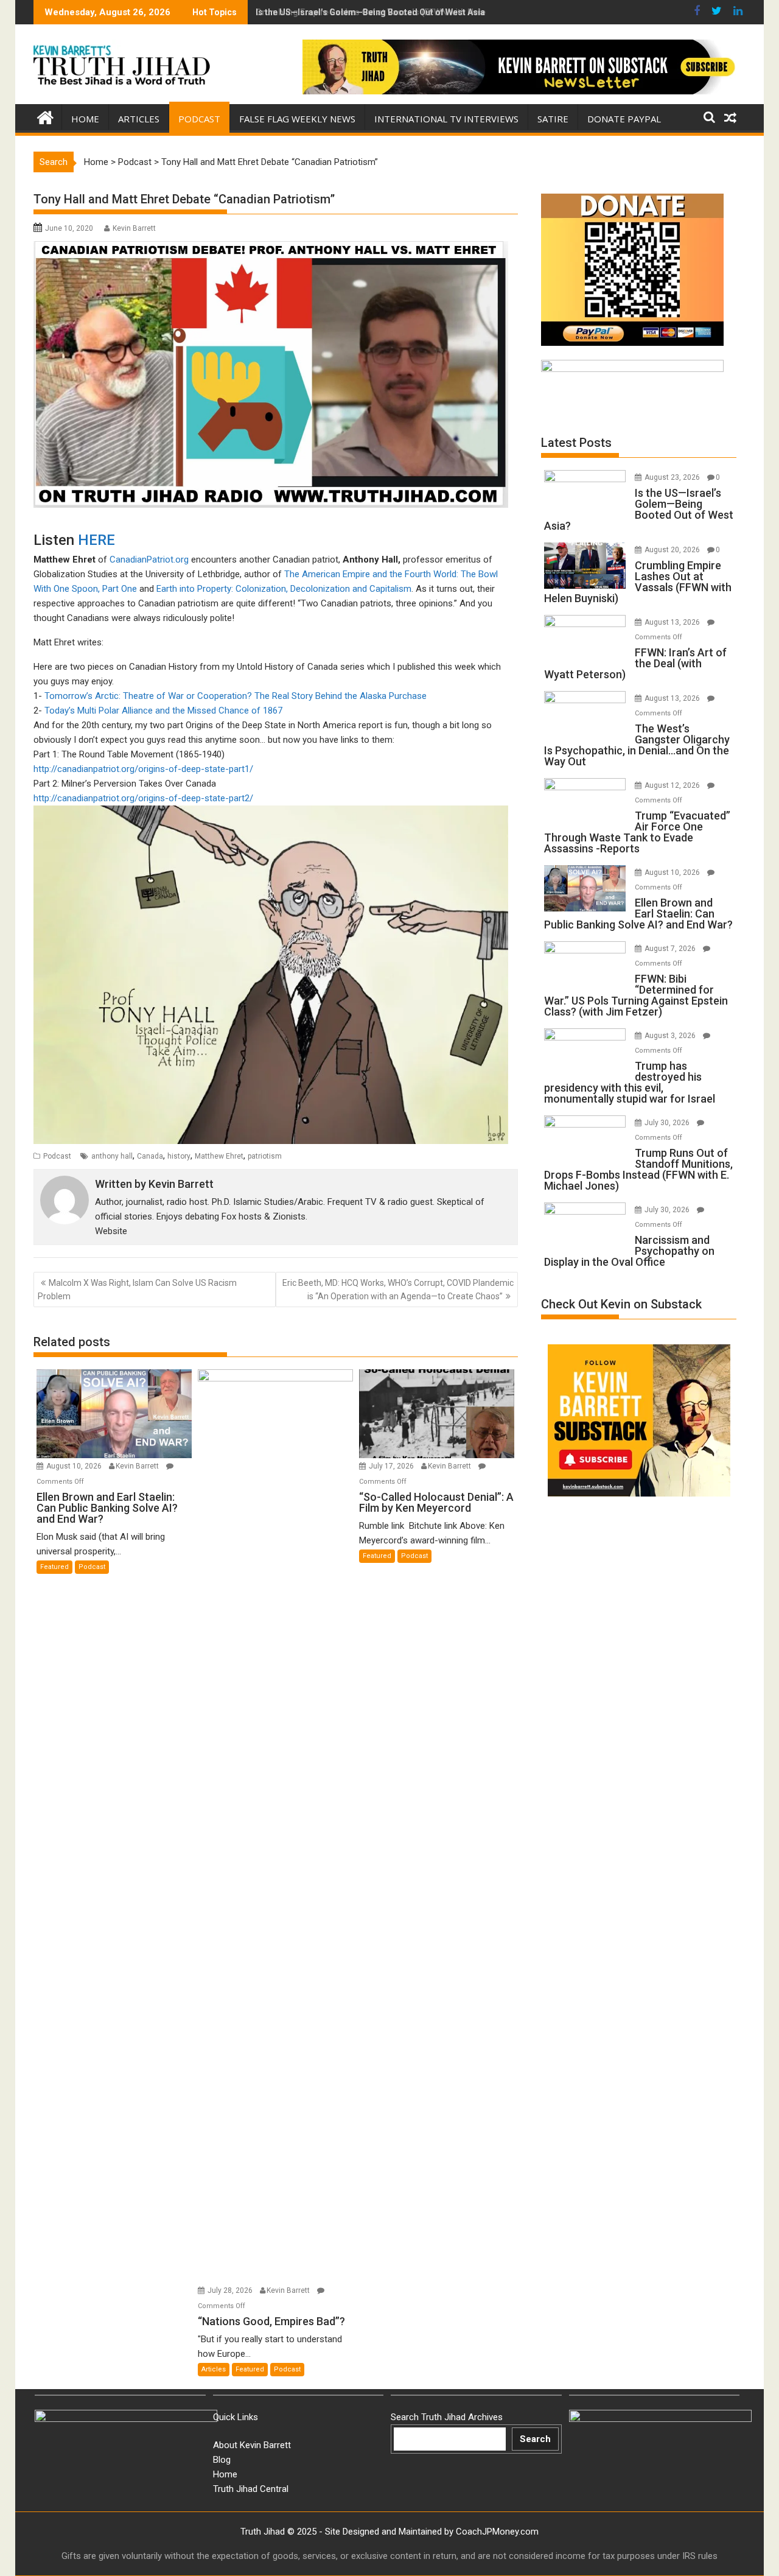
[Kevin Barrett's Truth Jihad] (45, 116)
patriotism (265, 1156)
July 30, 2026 (668, 1123)
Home (85, 119)
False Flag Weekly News (297, 119)
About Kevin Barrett (252, 2445)
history (179, 1156)
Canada (150, 1156)
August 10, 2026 (75, 1466)
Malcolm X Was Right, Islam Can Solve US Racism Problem (137, 1290)
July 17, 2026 (392, 1466)
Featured (54, 1567)
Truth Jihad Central (251, 2489)
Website (111, 1231)
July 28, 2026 (231, 2290)
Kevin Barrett (134, 228)
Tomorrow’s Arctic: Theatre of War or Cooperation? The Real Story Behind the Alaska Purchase (236, 696)
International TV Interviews (446, 119)
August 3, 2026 (671, 1036)
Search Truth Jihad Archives (447, 2417)
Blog (222, 2460)
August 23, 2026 (673, 477)
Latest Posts (576, 443)
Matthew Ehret (219, 1156)
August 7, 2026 (671, 949)
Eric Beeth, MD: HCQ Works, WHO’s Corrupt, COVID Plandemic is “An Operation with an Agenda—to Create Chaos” (398, 1290)
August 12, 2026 (673, 785)
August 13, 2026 (673, 622)
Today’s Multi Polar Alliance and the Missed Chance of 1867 (163, 711)
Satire (553, 119)
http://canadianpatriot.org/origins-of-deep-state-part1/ (143, 769)
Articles (139, 119)
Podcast (199, 119)
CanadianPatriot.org (149, 560)
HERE (96, 540)
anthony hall (112, 1156)
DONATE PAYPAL (624, 119)
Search (535, 2439)
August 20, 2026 (673, 550)
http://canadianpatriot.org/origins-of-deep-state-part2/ (143, 798)
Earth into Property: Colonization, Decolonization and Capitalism (284, 589)
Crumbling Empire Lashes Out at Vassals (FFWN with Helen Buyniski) (393, 12)
